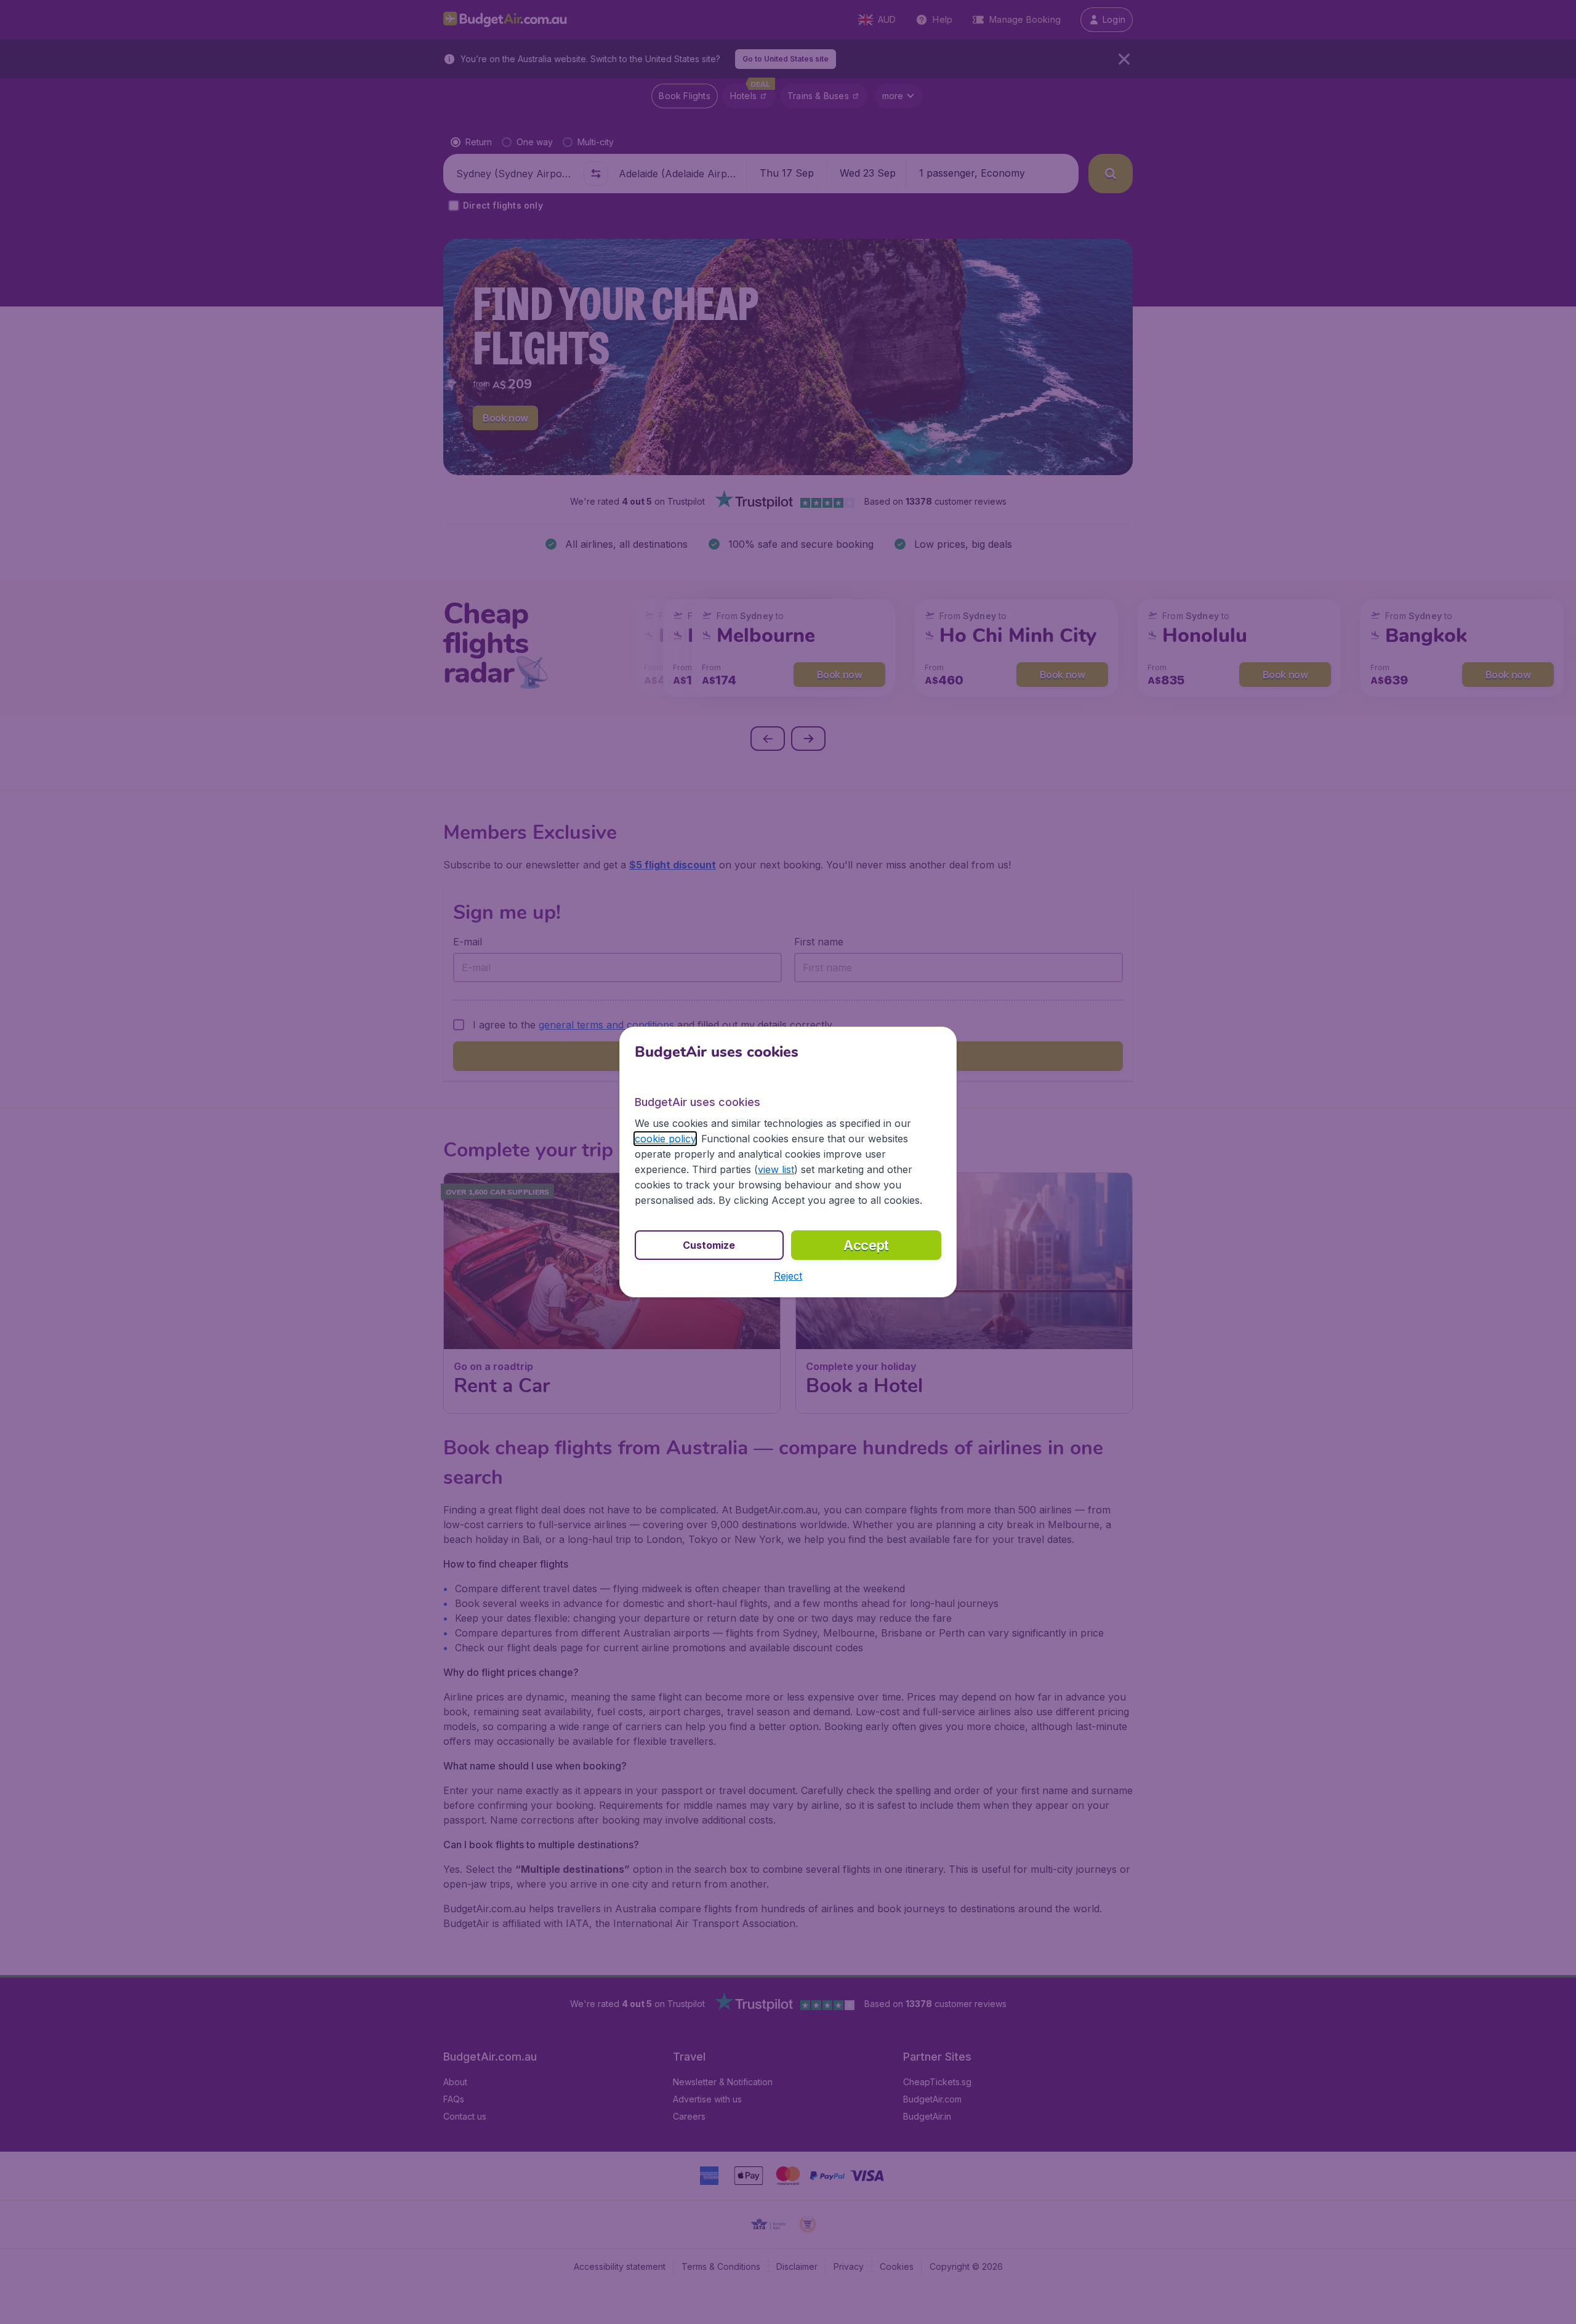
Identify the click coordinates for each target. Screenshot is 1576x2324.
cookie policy (665, 1139)
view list (776, 1169)
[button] (788, 1276)
